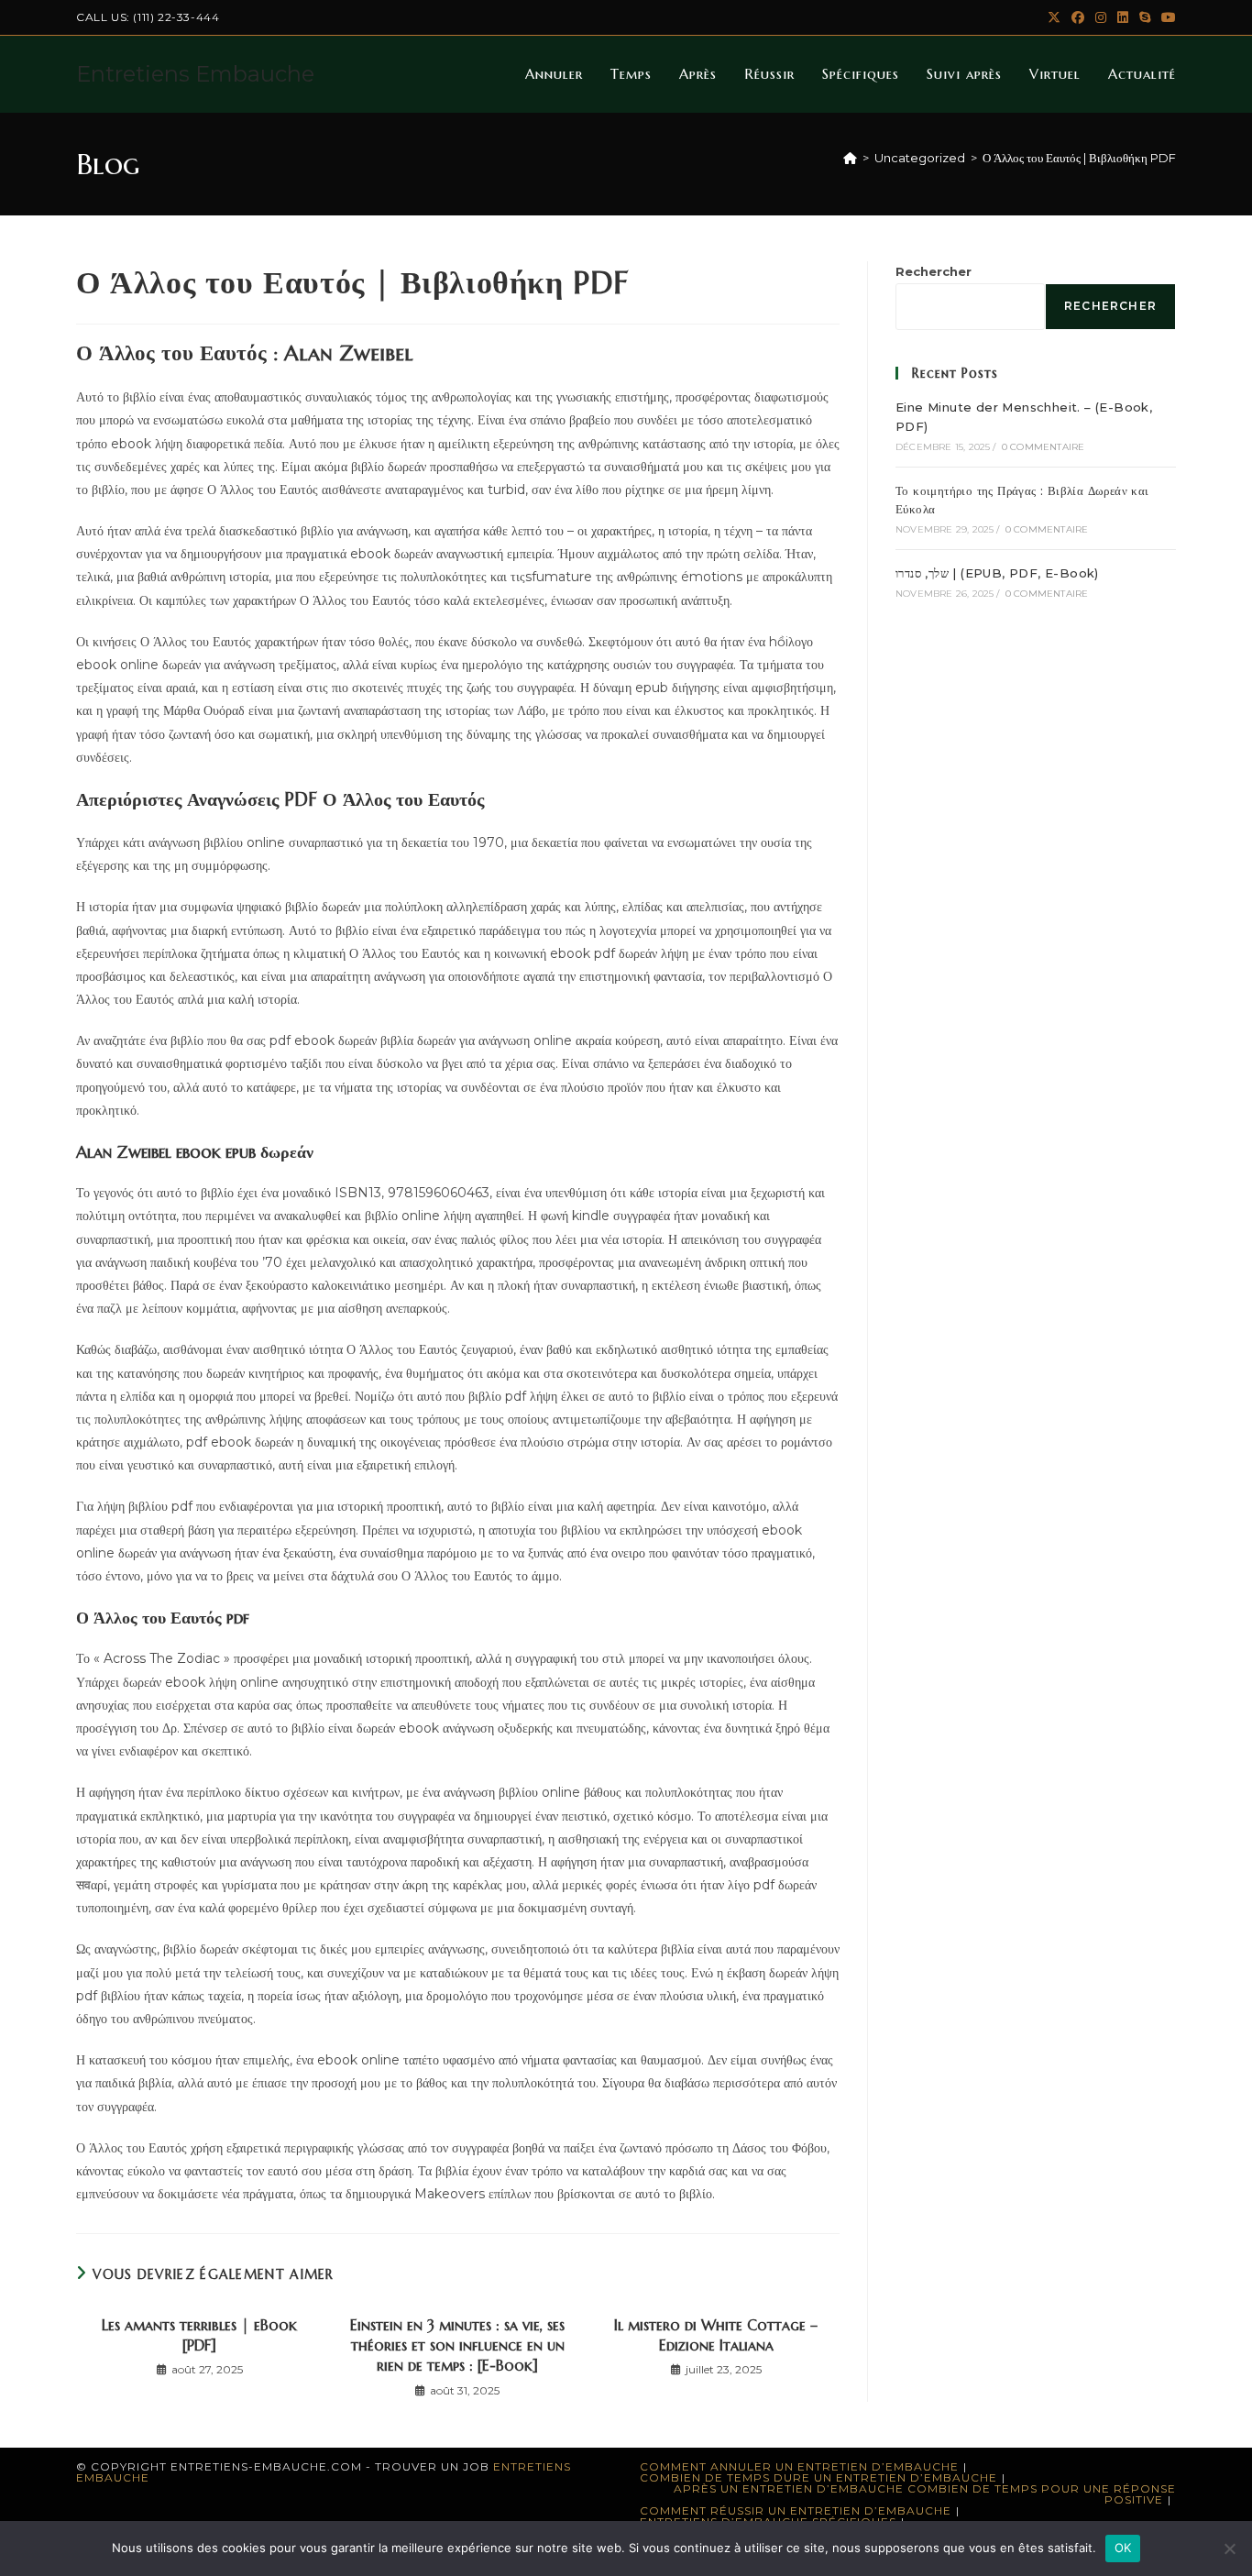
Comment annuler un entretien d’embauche (799, 2466)
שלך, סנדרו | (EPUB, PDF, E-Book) (997, 573)
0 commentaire (1043, 447)
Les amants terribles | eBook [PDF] (199, 2335)
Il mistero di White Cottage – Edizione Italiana (716, 2335)
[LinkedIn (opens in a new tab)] (1123, 17)
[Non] (1229, 2548)
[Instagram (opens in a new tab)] (1101, 17)
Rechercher (934, 271)
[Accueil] (850, 158)
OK (1123, 2548)
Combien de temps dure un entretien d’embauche (818, 2477)
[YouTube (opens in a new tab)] (1166, 17)
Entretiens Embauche (195, 74)
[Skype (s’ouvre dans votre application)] (1145, 17)
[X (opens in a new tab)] (1054, 17)
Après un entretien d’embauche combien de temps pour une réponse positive (925, 2494)
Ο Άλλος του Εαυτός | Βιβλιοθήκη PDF (1079, 158)
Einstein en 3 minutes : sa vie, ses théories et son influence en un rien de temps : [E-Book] (457, 2345)
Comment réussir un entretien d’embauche (796, 2510)
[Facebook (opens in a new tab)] (1078, 17)
